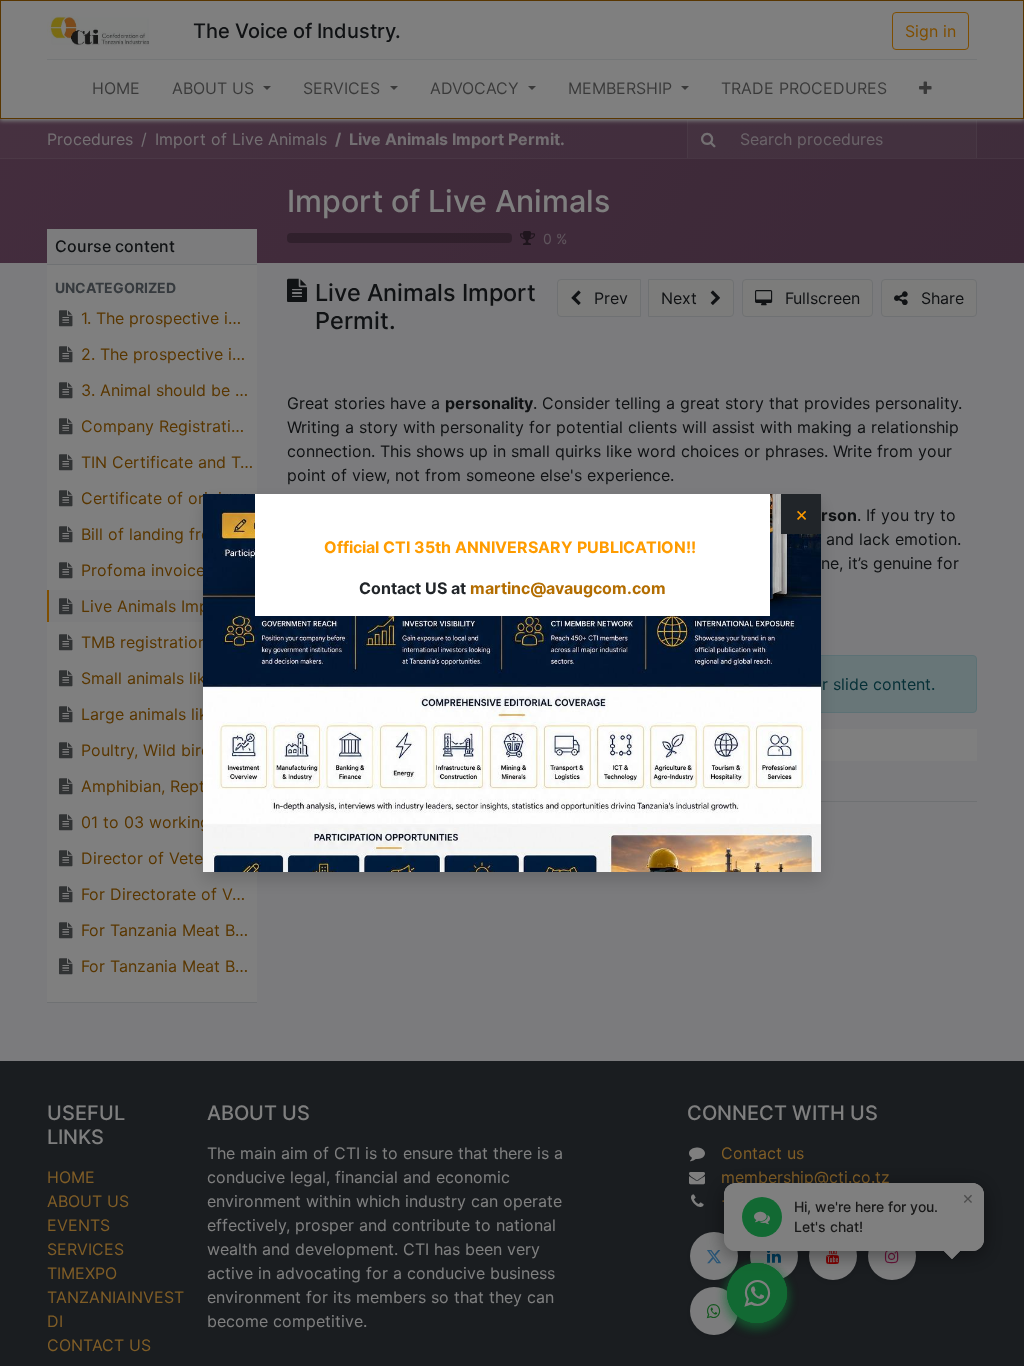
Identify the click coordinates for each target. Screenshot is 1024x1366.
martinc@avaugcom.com (568, 588)
